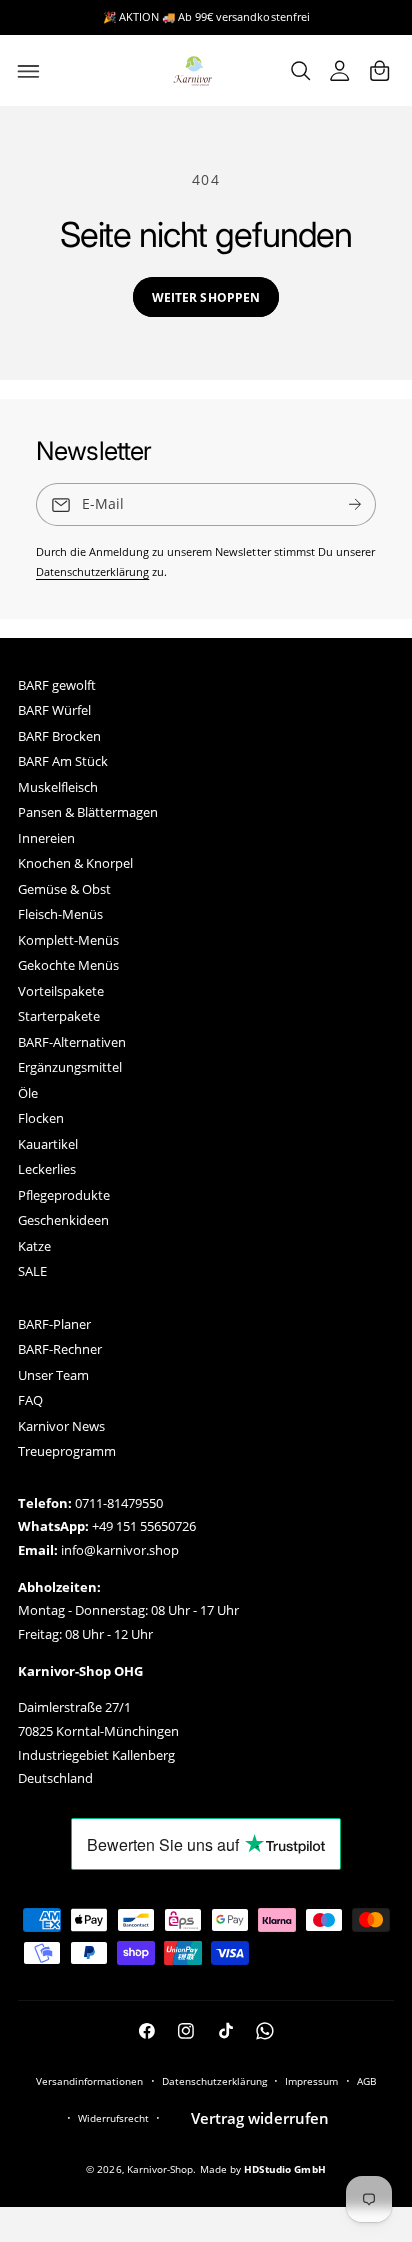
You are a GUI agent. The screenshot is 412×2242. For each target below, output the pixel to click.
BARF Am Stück (63, 761)
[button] (29, 71)
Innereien (46, 838)
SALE (32, 1271)
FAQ (30, 1400)
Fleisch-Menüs (60, 914)
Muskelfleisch (58, 787)
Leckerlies (47, 1169)
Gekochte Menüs (68, 965)
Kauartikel (48, 1144)
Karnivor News (61, 1426)
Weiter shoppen (206, 297)
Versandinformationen (89, 2081)
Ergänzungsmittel (70, 1067)
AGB (366, 2081)
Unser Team (53, 1375)
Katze (34, 1246)
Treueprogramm (67, 1451)
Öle (28, 1093)
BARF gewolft (57, 685)
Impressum (311, 2081)
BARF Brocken (59, 736)
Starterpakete (59, 1016)
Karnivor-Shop (160, 2169)
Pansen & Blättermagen (88, 812)
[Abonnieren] (355, 504)
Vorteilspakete (61, 991)
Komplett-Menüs (68, 940)
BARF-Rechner (60, 1349)
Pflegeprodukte (64, 1195)
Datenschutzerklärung (92, 571)
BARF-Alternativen (72, 1042)
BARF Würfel (54, 710)
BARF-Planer (54, 1324)
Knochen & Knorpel (75, 863)
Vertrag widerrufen (259, 2118)
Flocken (41, 1118)
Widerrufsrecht (113, 2118)
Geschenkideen (63, 1220)
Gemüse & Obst (64, 889)
